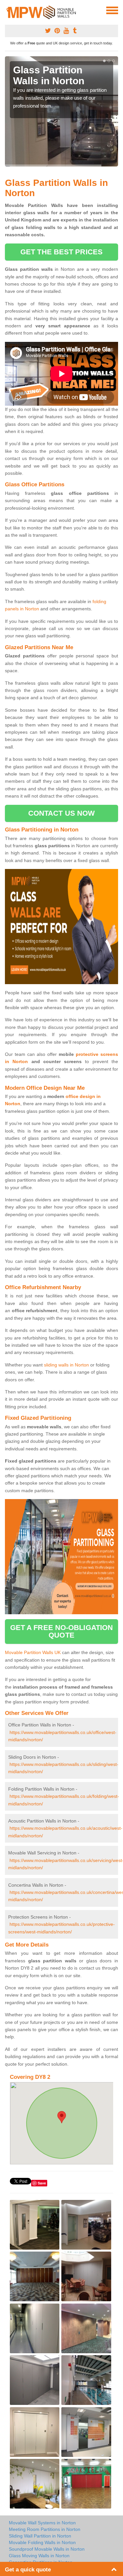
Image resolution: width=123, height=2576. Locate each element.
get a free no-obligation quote (61, 1631)
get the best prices (61, 252)
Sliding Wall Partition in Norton (40, 2536)
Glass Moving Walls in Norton (39, 2556)
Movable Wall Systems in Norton (42, 2523)
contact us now (61, 813)
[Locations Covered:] (8, 10)
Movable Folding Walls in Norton (42, 2542)
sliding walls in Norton (66, 1365)
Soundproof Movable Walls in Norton (47, 2549)
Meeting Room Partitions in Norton (45, 2529)
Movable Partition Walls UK (33, 1652)
